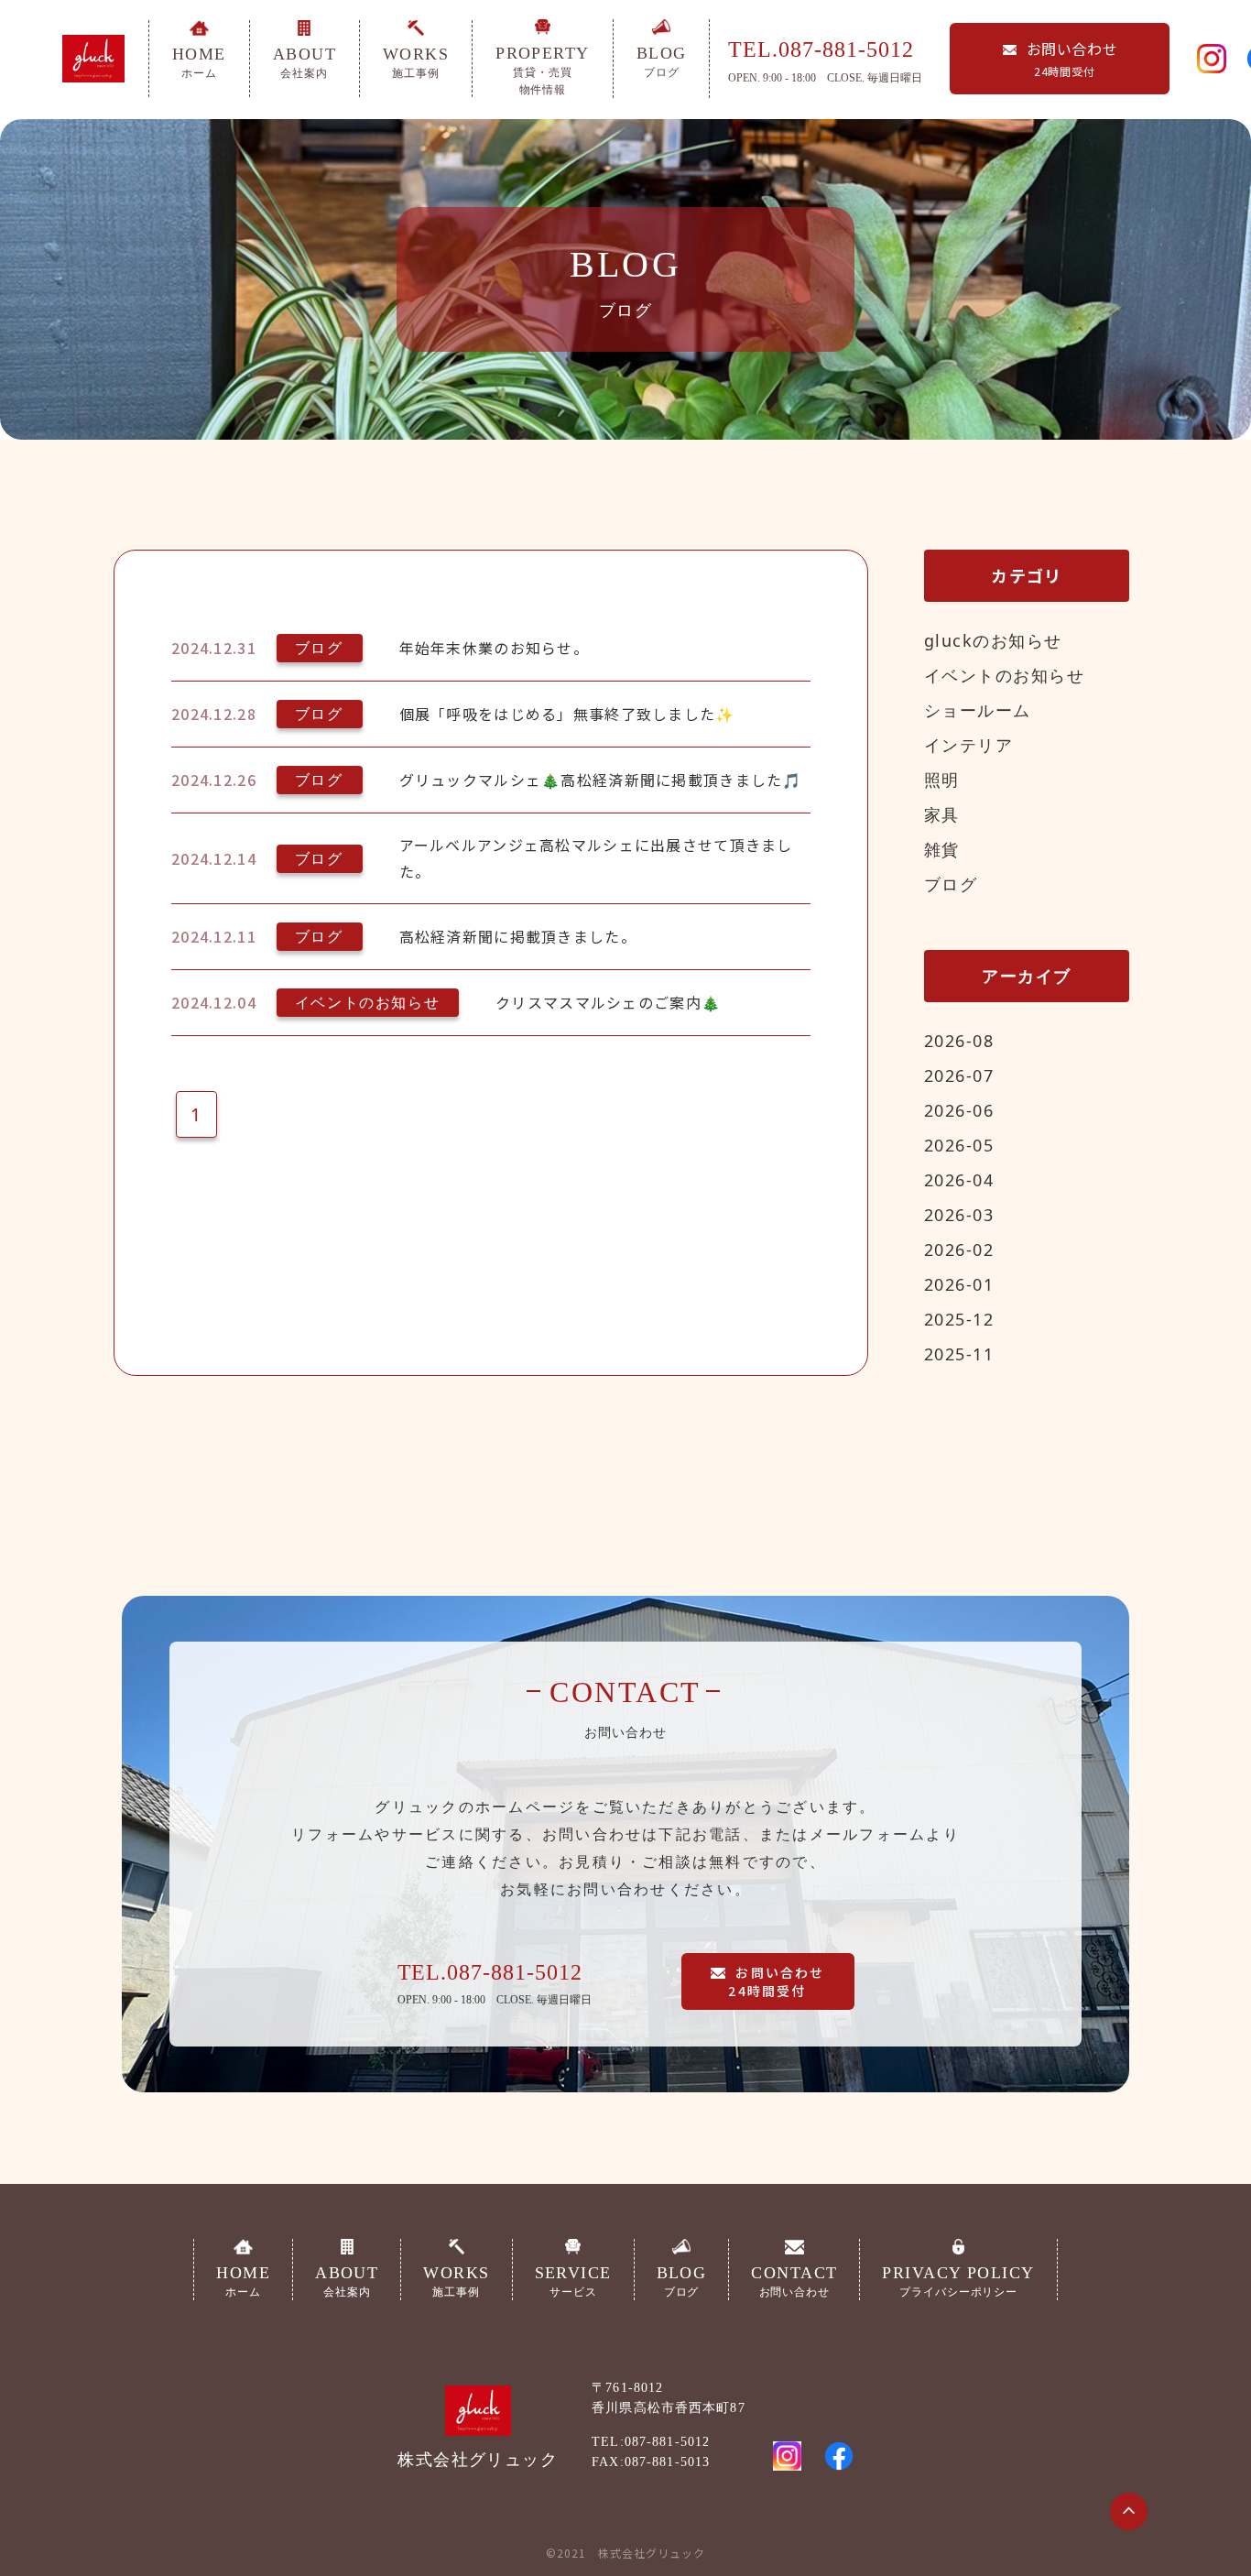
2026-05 (959, 1145)
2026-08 (959, 1041)
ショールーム (978, 710)
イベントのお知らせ (1004, 675)
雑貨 (942, 849)
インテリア (968, 745)
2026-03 (959, 1215)
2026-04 (959, 1180)
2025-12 (959, 1319)
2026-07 (959, 1075)
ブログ (951, 884)
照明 (942, 780)
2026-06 (959, 1110)
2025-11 (959, 1354)
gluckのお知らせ (993, 640)
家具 (942, 814)
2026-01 (959, 1284)
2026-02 (959, 1250)
